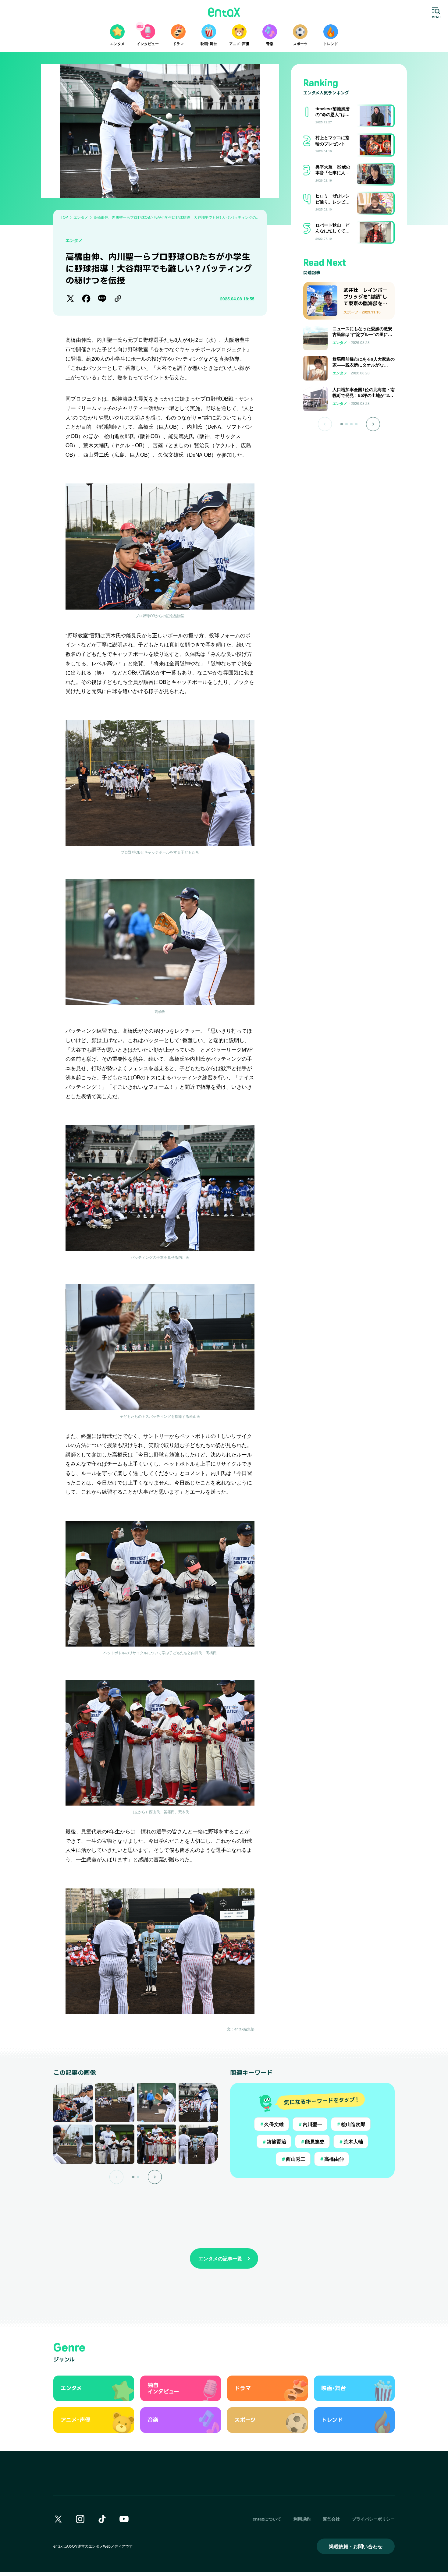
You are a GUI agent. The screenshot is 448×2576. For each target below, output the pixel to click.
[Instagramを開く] (80, 2519)
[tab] (133, 2177)
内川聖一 (310, 2124)
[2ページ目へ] (347, 424)
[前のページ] (116, 2177)
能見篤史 (312, 2141)
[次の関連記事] (373, 424)
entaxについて (267, 2519)
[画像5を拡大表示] (73, 2144)
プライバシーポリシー (373, 2519)
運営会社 (331, 2519)
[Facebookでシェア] (86, 299)
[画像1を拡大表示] (73, 2102)
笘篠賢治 (274, 2141)
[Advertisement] (349, 451)
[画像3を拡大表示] (156, 2102)
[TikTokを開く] (102, 2519)
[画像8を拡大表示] (198, 2144)
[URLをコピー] (118, 299)
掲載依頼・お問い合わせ (356, 2546)
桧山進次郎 (351, 2124)
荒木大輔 (351, 2141)
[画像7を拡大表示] (156, 2144)
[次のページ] (155, 2177)
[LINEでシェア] (102, 299)
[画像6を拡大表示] (115, 2144)
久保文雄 (272, 2124)
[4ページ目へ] (356, 424)
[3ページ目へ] (351, 424)
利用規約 (302, 2519)
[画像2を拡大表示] (115, 2102)
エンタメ (74, 240)
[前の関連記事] (325, 424)
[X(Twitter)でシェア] (70, 299)
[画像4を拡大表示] (198, 2102)
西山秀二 (293, 2159)
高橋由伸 (332, 2159)
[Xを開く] (58, 2519)
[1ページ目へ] (342, 424)
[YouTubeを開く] (124, 2519)
